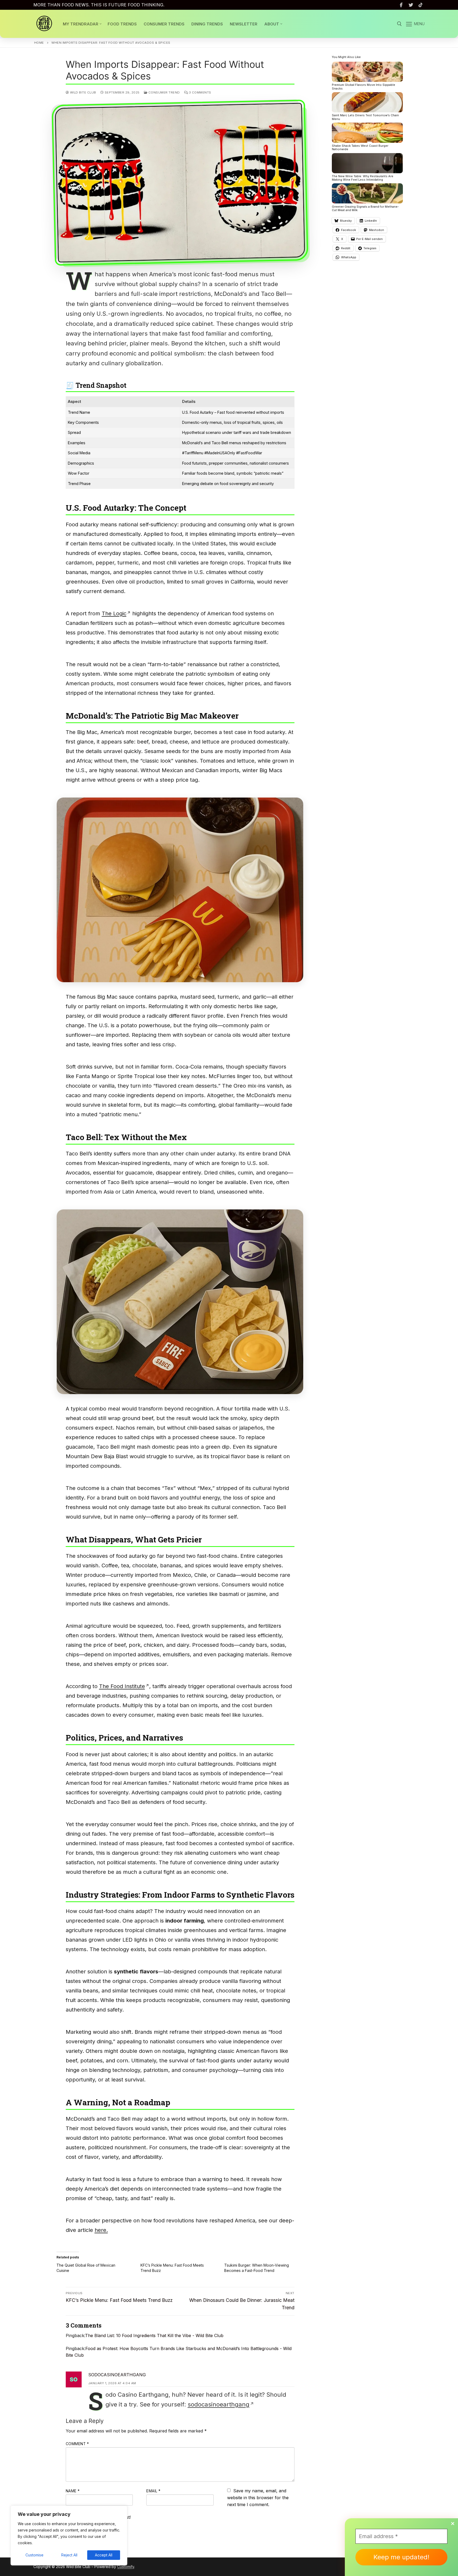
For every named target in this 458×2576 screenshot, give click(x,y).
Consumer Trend (164, 92)
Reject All (69, 2555)
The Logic (114, 613)
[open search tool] (399, 24)
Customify (126, 2567)
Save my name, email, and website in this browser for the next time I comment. (258, 2497)
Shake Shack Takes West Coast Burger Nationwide (360, 148)
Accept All (104, 2555)
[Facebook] (401, 5)
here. (101, 2230)
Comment (77, 2444)
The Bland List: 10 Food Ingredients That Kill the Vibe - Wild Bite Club (154, 2335)
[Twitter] (411, 5)
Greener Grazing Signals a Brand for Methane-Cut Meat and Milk (365, 208)
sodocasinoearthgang (117, 2375)
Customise (34, 2555)
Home (39, 43)
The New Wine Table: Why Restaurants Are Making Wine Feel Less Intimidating (363, 178)
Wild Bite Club (83, 92)
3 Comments (200, 92)
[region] (69, 2535)
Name (73, 2491)
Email (153, 2491)
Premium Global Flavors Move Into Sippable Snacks (364, 87)
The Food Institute (122, 1686)
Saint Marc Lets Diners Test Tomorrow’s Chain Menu (365, 117)
